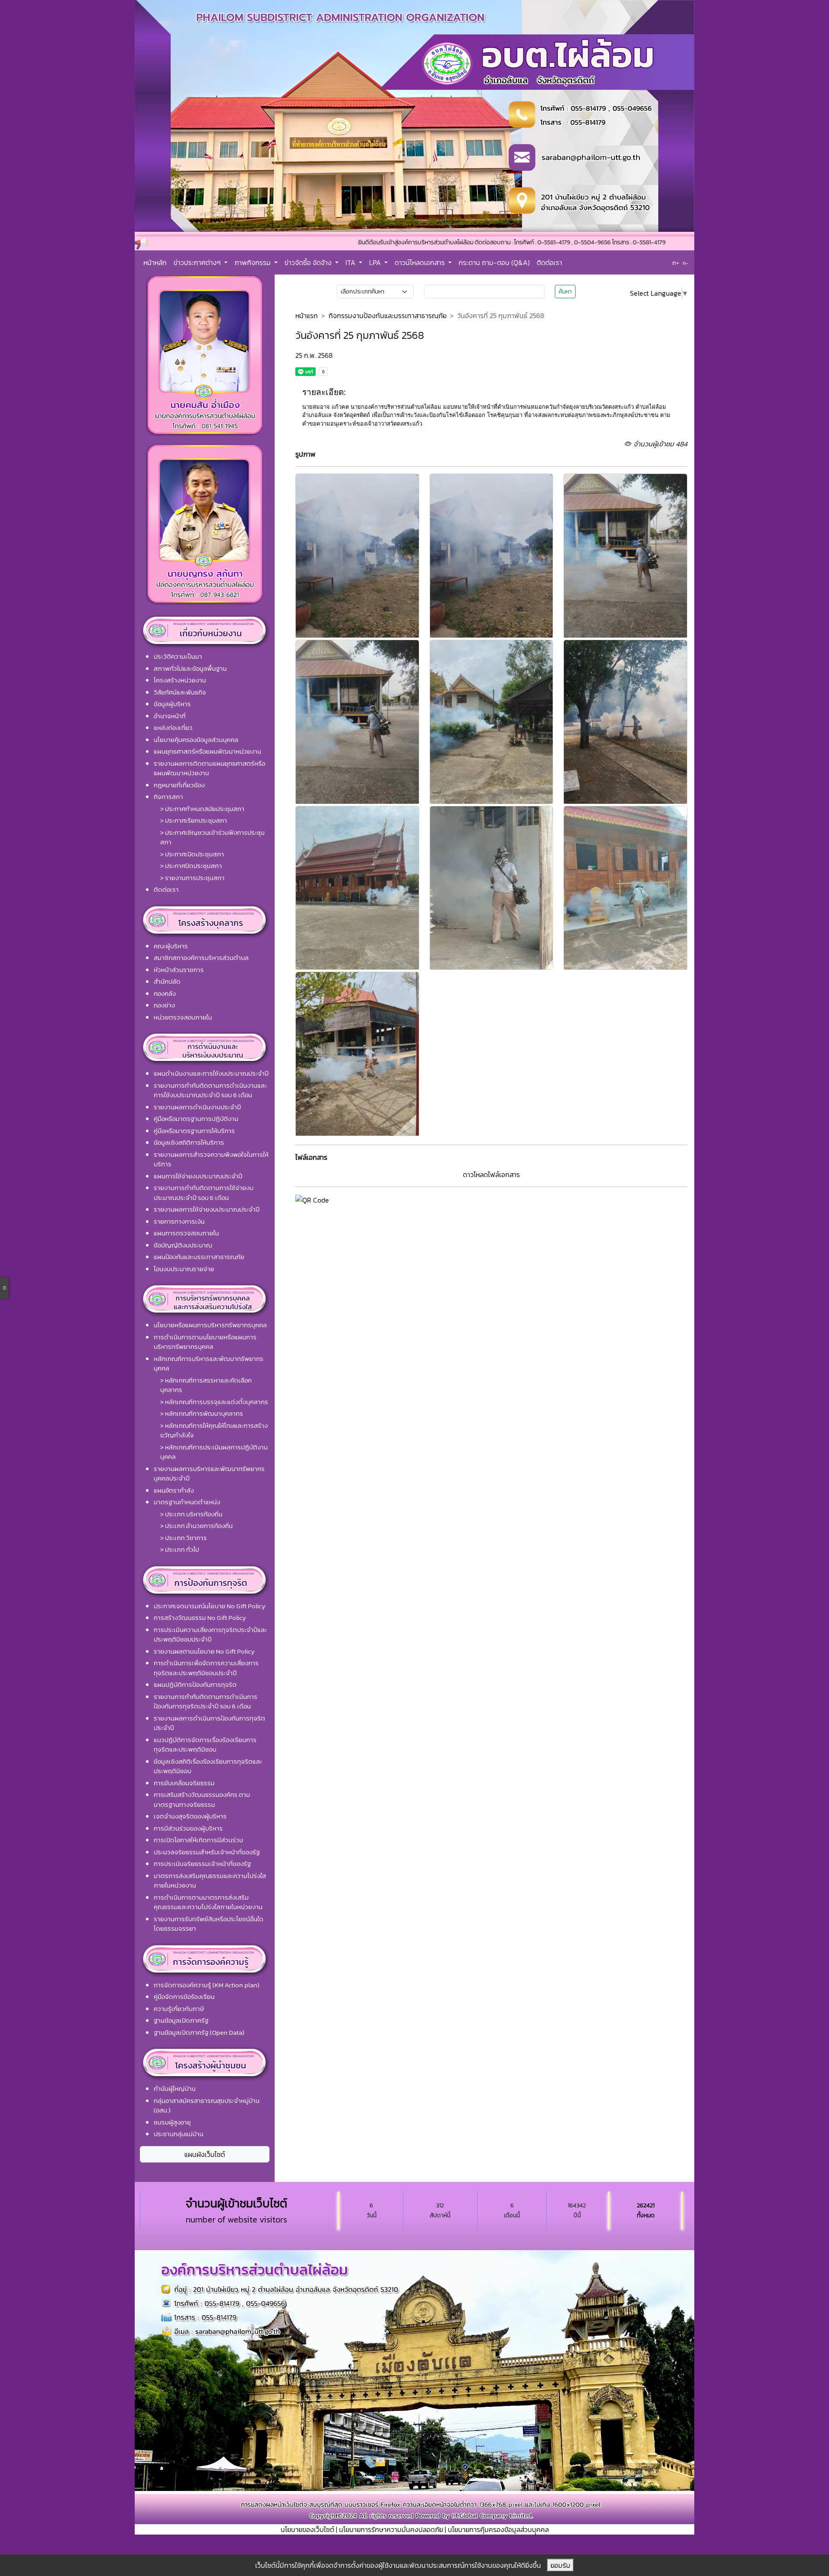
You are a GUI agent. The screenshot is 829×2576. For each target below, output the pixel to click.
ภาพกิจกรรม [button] (253, 262)
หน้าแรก (307, 316)
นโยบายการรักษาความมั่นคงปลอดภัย (391, 2529)
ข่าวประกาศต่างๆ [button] (198, 262)
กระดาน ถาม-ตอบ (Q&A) (494, 262)
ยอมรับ (560, 2565)
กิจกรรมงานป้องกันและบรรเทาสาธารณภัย (388, 316)
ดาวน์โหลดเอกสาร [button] (421, 262)
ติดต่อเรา (549, 262)
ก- (685, 263)
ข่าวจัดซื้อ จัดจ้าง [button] (309, 262)
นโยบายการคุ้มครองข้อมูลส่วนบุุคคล (498, 2529)
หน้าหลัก (155, 262)
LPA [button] (376, 262)
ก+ (676, 263)
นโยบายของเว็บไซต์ (307, 2529)
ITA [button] (351, 262)
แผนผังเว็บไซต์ (205, 2154)
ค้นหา (565, 292)
